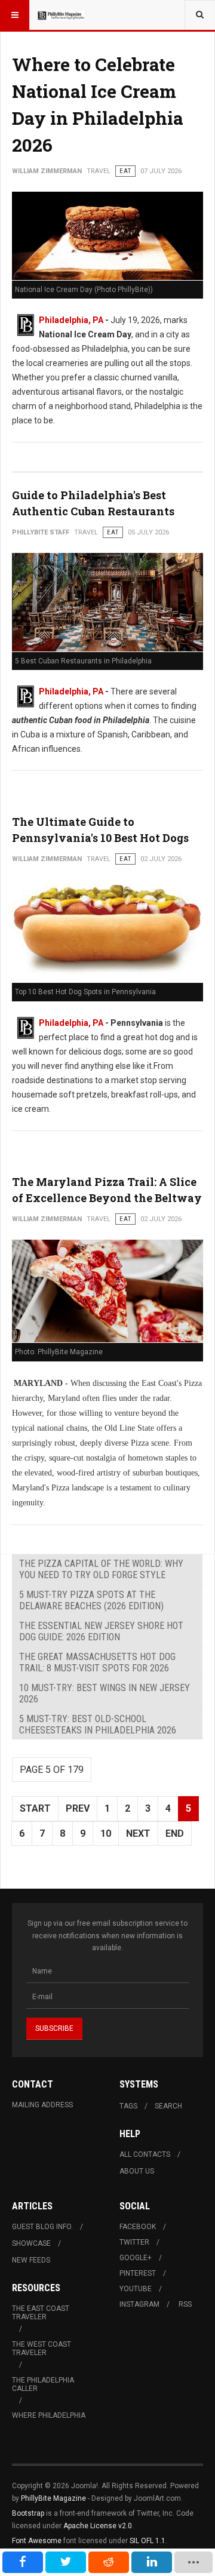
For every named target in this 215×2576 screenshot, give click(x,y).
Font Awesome (37, 2541)
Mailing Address (42, 2105)
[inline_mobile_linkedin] (152, 2562)
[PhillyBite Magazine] (61, 15)
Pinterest (138, 2273)
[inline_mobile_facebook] (23, 2562)
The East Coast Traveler (41, 2313)
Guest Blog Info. (42, 2227)
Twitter (134, 2242)
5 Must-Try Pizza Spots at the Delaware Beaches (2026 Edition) (91, 1600)
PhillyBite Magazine (53, 2498)
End (175, 1833)
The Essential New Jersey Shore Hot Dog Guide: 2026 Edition (101, 1631)
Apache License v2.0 (98, 2526)
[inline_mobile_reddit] (109, 2562)
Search (168, 2106)
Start (35, 1808)
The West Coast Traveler (42, 2348)
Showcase (31, 2243)
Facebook (138, 2227)
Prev (78, 1808)
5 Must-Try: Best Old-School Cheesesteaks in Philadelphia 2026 (98, 1724)
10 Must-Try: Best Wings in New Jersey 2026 (105, 1693)
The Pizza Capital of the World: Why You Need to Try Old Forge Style (101, 1569)
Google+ (136, 2258)
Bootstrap (28, 2513)
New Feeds (31, 2260)
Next (138, 1833)
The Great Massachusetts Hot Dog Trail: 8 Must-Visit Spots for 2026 (97, 1662)
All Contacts (145, 2154)
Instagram (139, 2304)
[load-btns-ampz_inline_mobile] (194, 2562)
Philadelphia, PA (71, 320)
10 (106, 1833)
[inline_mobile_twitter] (66, 2562)
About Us (137, 2171)
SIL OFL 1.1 (148, 2541)
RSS (185, 2304)
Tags (128, 2106)
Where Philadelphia (49, 2415)
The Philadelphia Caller (43, 2384)
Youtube (136, 2289)
